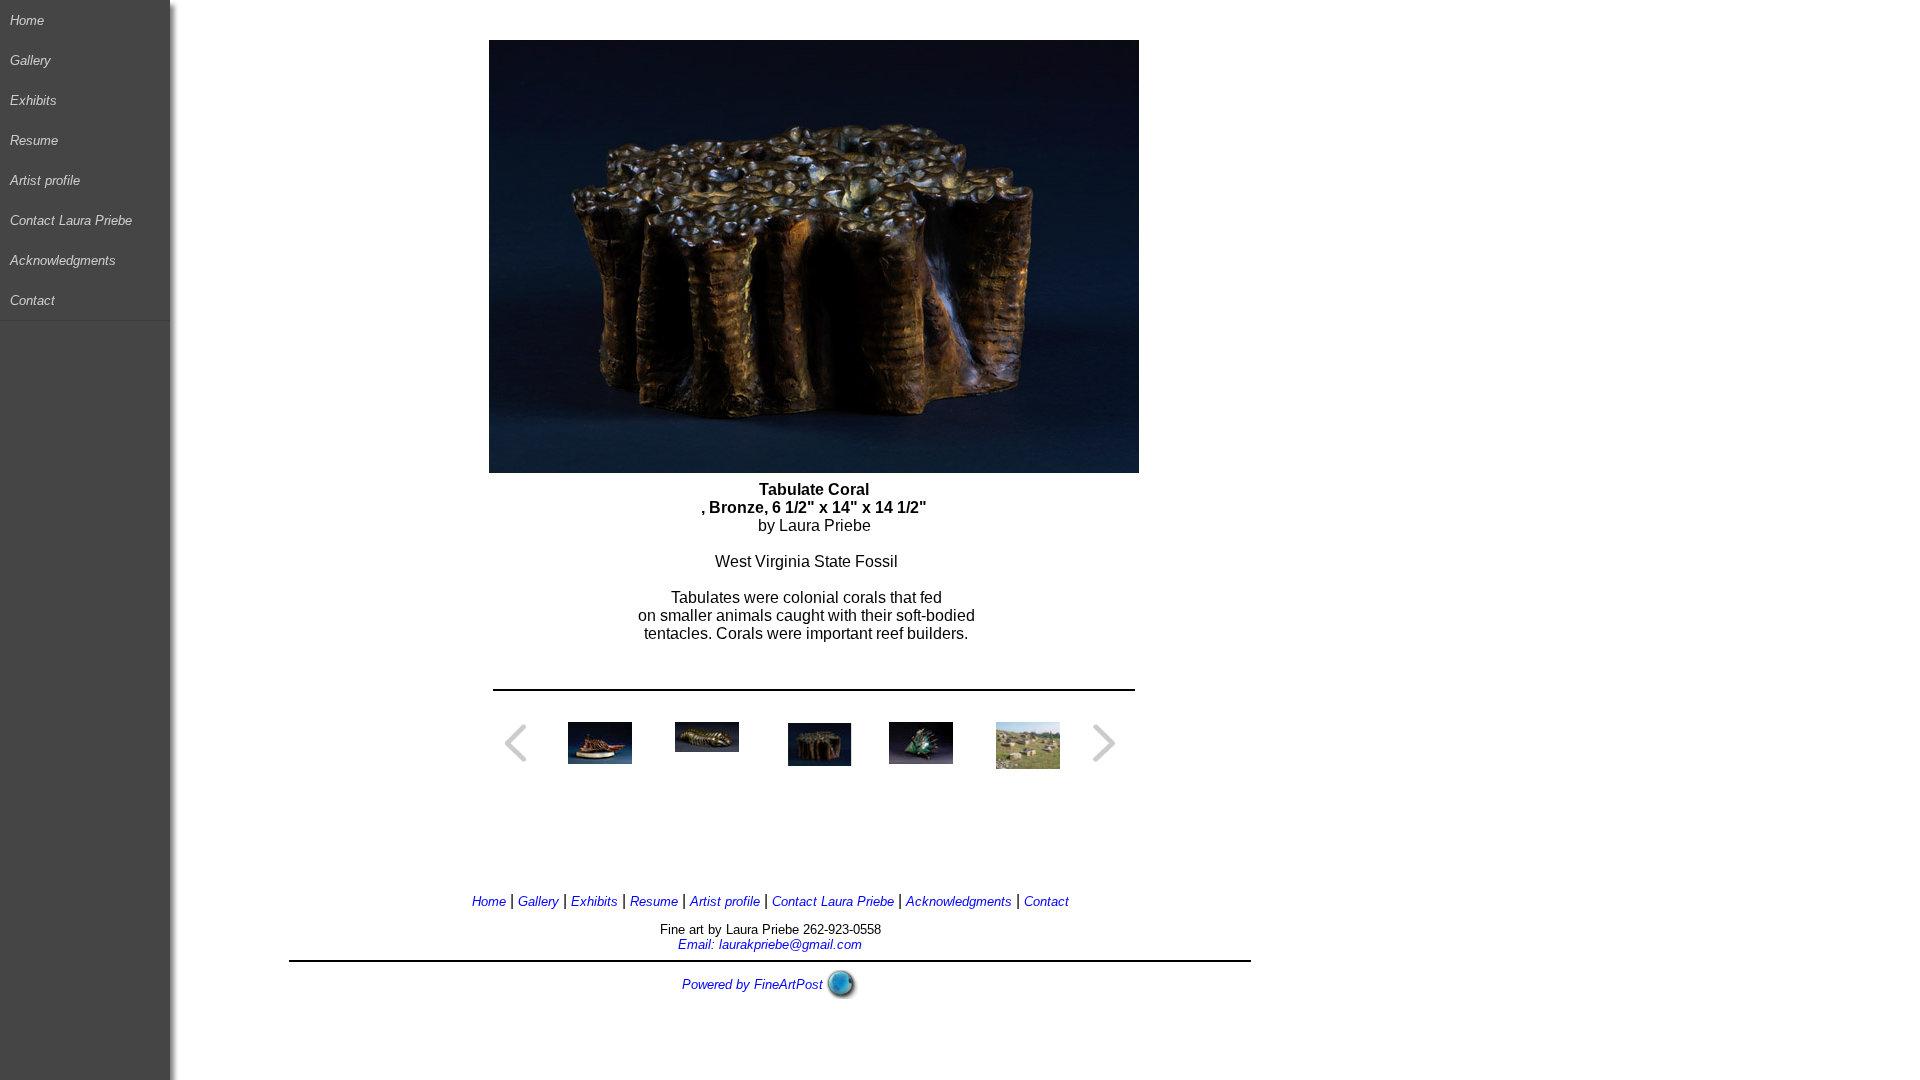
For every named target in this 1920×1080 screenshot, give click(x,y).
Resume (34, 140)
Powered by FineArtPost (752, 984)
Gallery (30, 60)
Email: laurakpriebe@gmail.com (770, 944)
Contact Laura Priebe (71, 220)
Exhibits (33, 100)
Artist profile (45, 180)
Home (27, 20)
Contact (32, 300)
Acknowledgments (63, 260)
